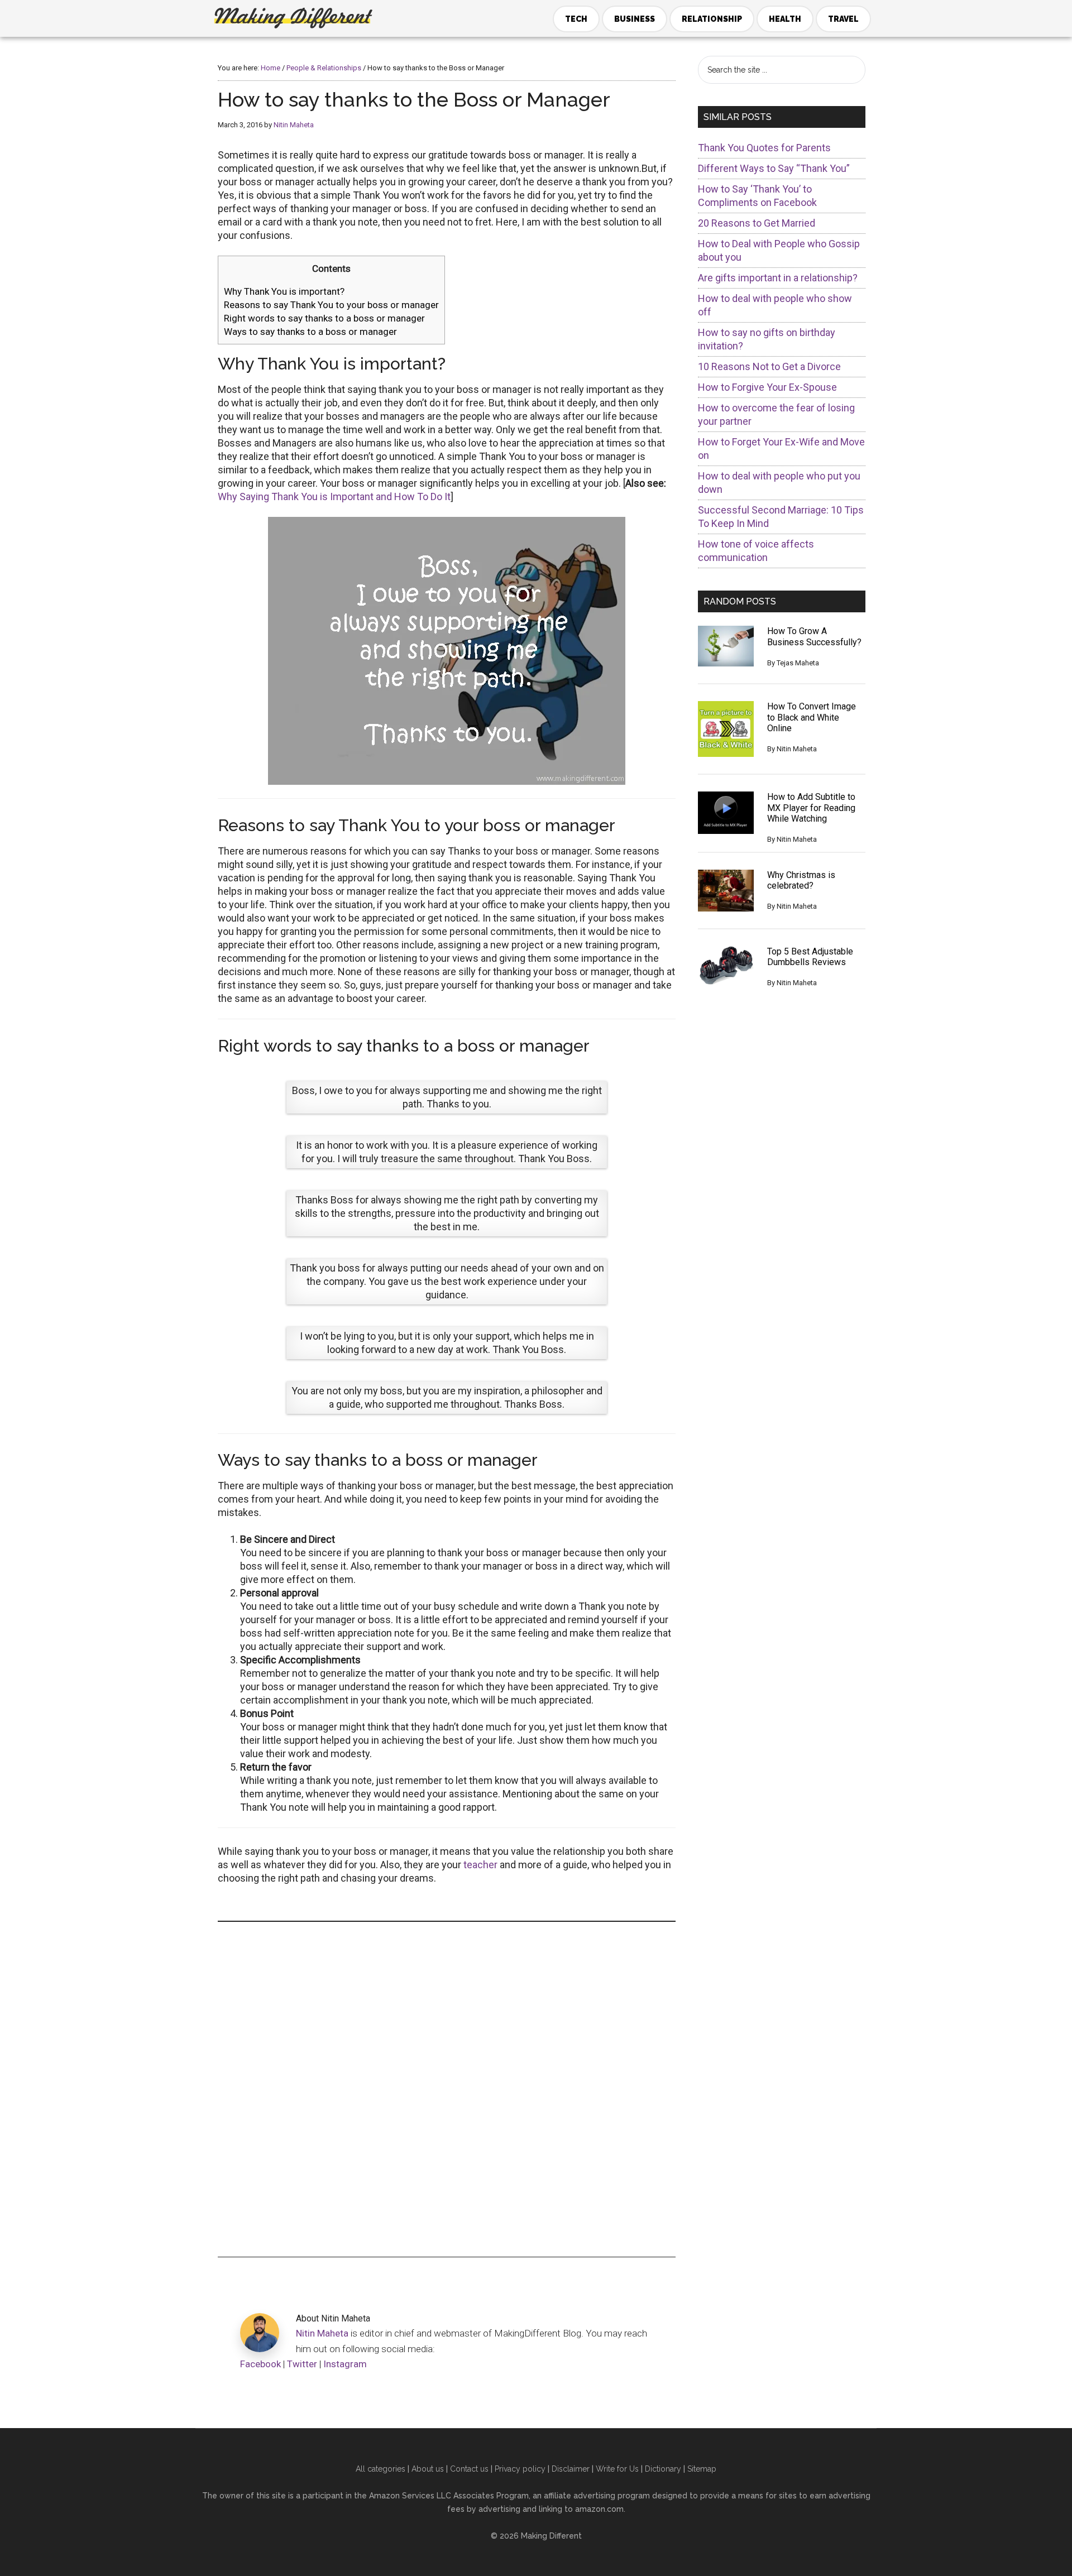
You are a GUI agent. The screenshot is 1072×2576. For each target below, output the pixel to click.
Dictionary (663, 2469)
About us (428, 2469)
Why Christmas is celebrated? (801, 880)
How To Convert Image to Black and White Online (812, 717)
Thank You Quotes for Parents (764, 148)
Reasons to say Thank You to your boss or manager (331, 305)
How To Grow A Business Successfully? (814, 636)
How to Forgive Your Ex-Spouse (767, 387)
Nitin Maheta (322, 2333)
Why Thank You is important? (284, 291)
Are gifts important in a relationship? (778, 278)
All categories (381, 2469)
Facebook (260, 2364)
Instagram (345, 2364)
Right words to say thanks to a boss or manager (324, 318)
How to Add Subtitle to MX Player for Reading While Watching (811, 807)
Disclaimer (571, 2469)
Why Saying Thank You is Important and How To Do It (334, 497)
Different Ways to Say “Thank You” (774, 168)
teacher (480, 1865)
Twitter (302, 2364)
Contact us (469, 2469)
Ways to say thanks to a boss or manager (310, 332)
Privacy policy (520, 2469)
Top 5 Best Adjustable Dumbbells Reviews (810, 957)
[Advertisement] (447, 2089)
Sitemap (702, 2469)
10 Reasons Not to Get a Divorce (769, 366)
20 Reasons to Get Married (757, 223)
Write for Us (617, 2469)
